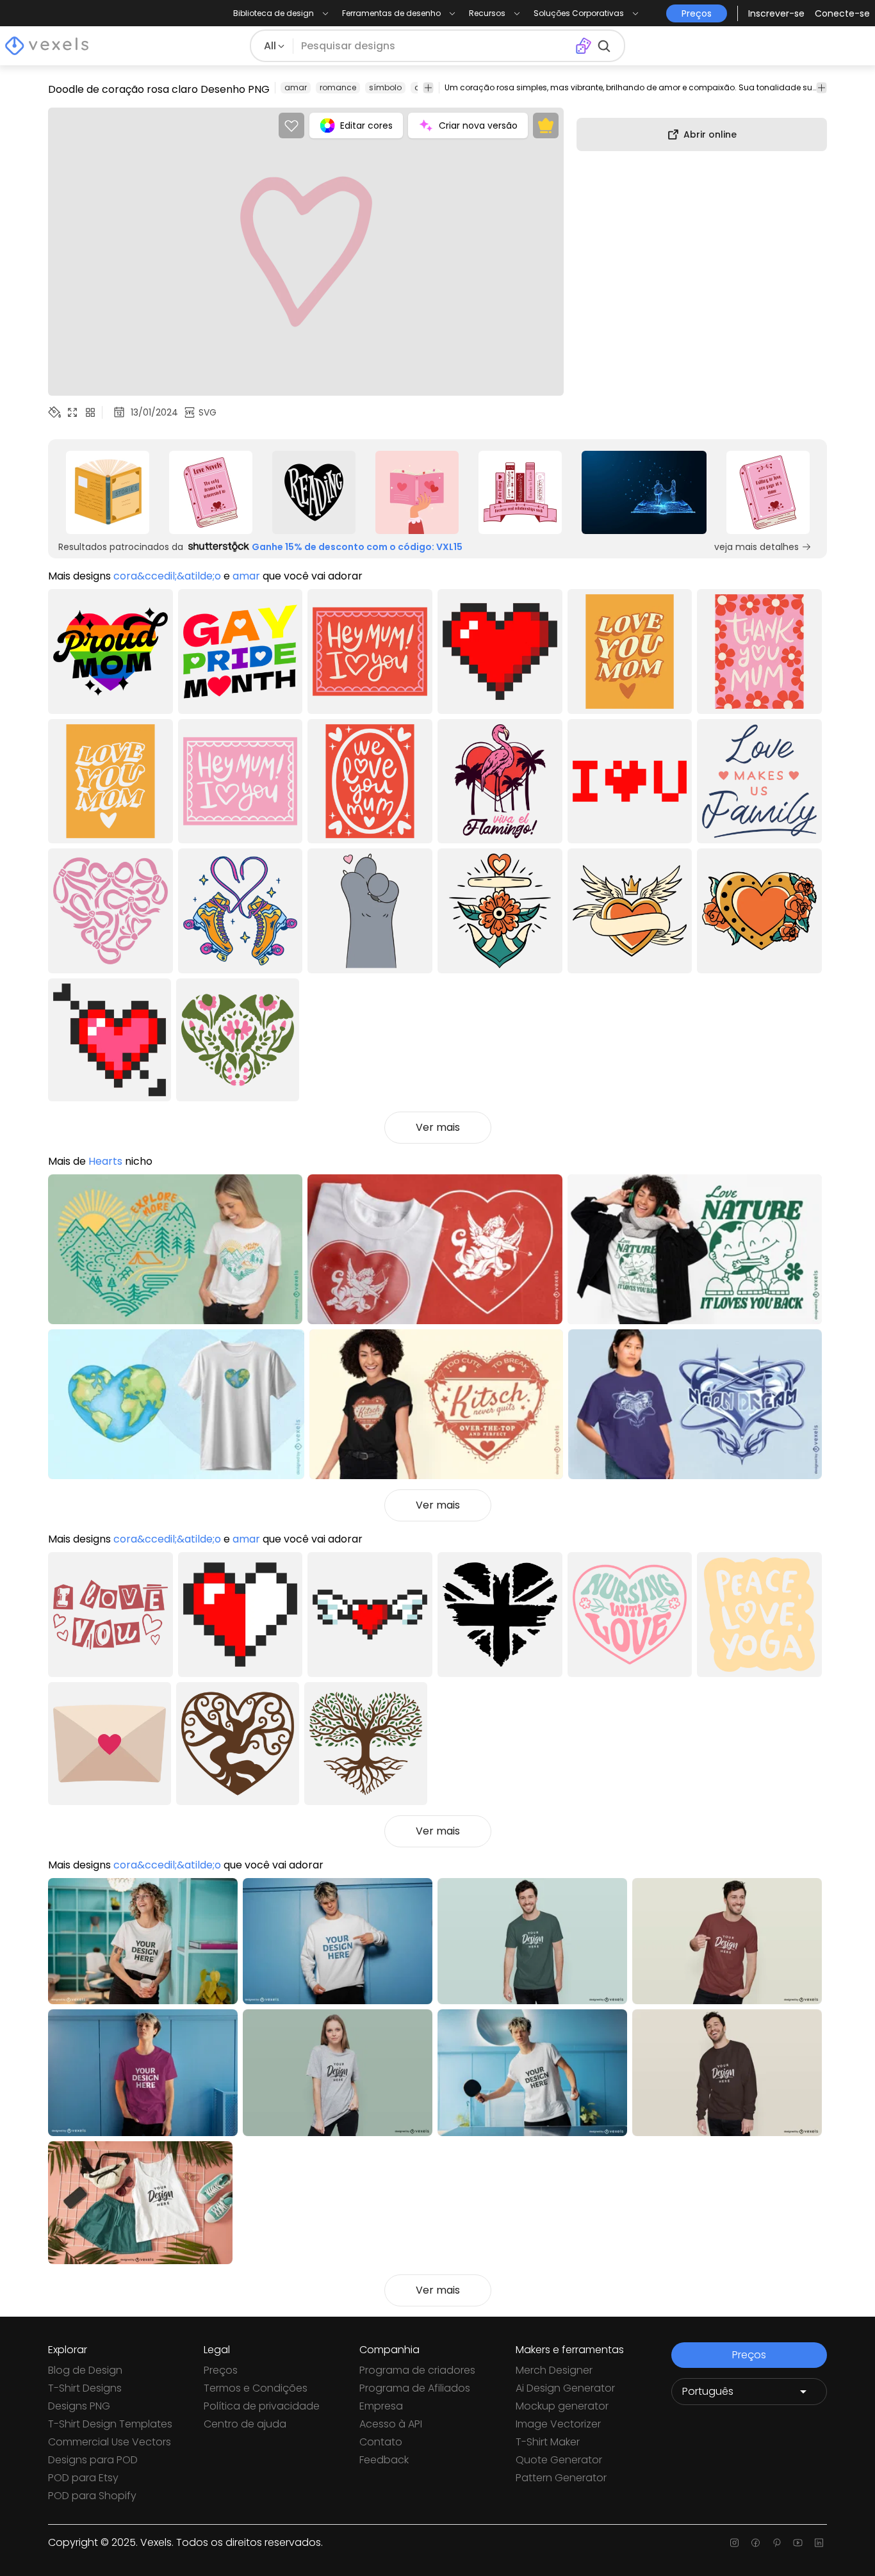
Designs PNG (79, 2406)
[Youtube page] (798, 2543)
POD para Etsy (83, 2478)
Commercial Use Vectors (110, 2442)
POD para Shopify (92, 2496)
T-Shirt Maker (548, 2442)
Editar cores (366, 126)
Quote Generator (559, 2460)
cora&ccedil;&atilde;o (167, 576)
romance (338, 87)
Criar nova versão (478, 126)
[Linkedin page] (819, 2543)
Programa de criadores (417, 2370)
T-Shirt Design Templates (110, 2424)
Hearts (105, 1161)
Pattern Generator (561, 2478)
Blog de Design (85, 2370)
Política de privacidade (262, 2406)
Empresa (381, 2406)
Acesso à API (391, 2424)
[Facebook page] (756, 2543)
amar (296, 87)
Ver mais (438, 1127)
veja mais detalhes (756, 547)
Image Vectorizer (558, 2424)
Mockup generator (562, 2406)
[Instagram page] (734, 2543)
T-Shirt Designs (85, 2388)
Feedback (384, 2460)
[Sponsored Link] (107, 492)
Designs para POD (93, 2460)
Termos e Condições (256, 2388)
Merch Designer (554, 2370)
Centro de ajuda (245, 2424)
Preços (221, 2370)
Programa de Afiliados (415, 2388)
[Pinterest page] (777, 2543)
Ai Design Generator (565, 2388)
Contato (381, 2442)
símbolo (385, 87)
